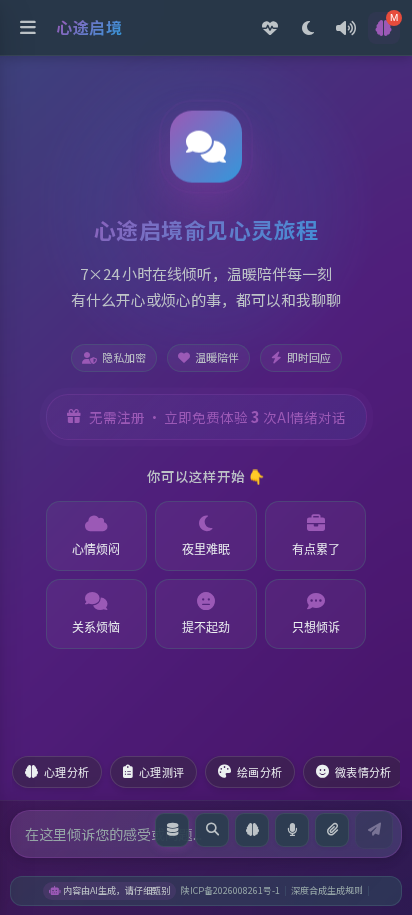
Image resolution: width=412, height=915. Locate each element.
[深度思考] (252, 830)
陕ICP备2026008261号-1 (230, 890)
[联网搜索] (212, 830)
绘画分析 (259, 773)
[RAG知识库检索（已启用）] (172, 830)
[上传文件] (332, 830)
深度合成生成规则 (327, 890)
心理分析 (66, 773)
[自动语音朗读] (346, 28)
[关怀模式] (270, 28)
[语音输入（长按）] (292, 830)
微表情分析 (363, 773)
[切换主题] (308, 28)
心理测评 (161, 773)
